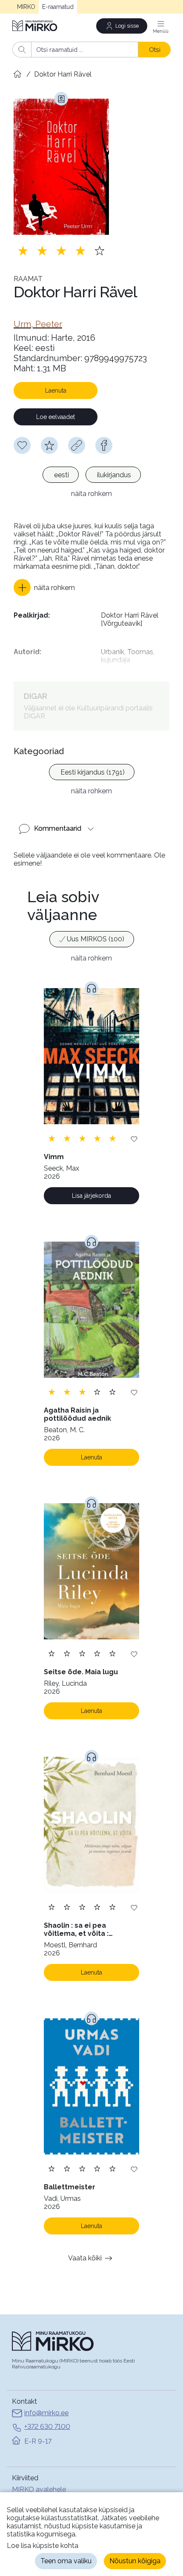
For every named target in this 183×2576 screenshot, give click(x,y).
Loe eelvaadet (56, 417)
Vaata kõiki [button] (85, 2258)
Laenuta (56, 390)
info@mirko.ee (46, 2413)
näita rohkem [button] (91, 494)
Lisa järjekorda (91, 1196)
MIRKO (26, 7)
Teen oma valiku (66, 2561)
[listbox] (91, 476)
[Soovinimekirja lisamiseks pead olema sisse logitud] (22, 445)
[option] (61, 475)
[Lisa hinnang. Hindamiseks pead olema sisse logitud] (61, 251)
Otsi (155, 50)
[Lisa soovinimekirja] (134, 1138)
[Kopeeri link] (77, 445)
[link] (38, 324)
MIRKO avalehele (39, 2489)
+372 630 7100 (47, 2426)
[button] (44, 587)
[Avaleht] (35, 26)
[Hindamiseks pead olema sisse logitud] (49, 445)
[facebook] (104, 445)
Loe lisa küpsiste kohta (43, 2546)
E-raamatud (58, 7)
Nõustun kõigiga (135, 2561)
